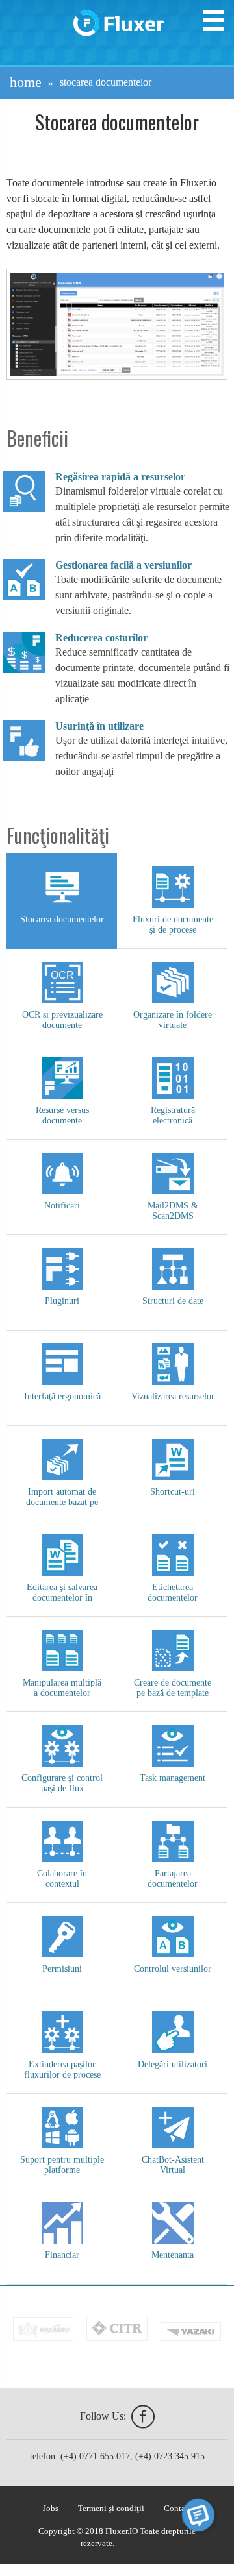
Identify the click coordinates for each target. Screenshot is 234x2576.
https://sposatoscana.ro (135, 2545)
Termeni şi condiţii (111, 2509)
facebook (143, 2417)
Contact (178, 2509)
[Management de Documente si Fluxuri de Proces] (118, 18)
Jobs (51, 2509)
